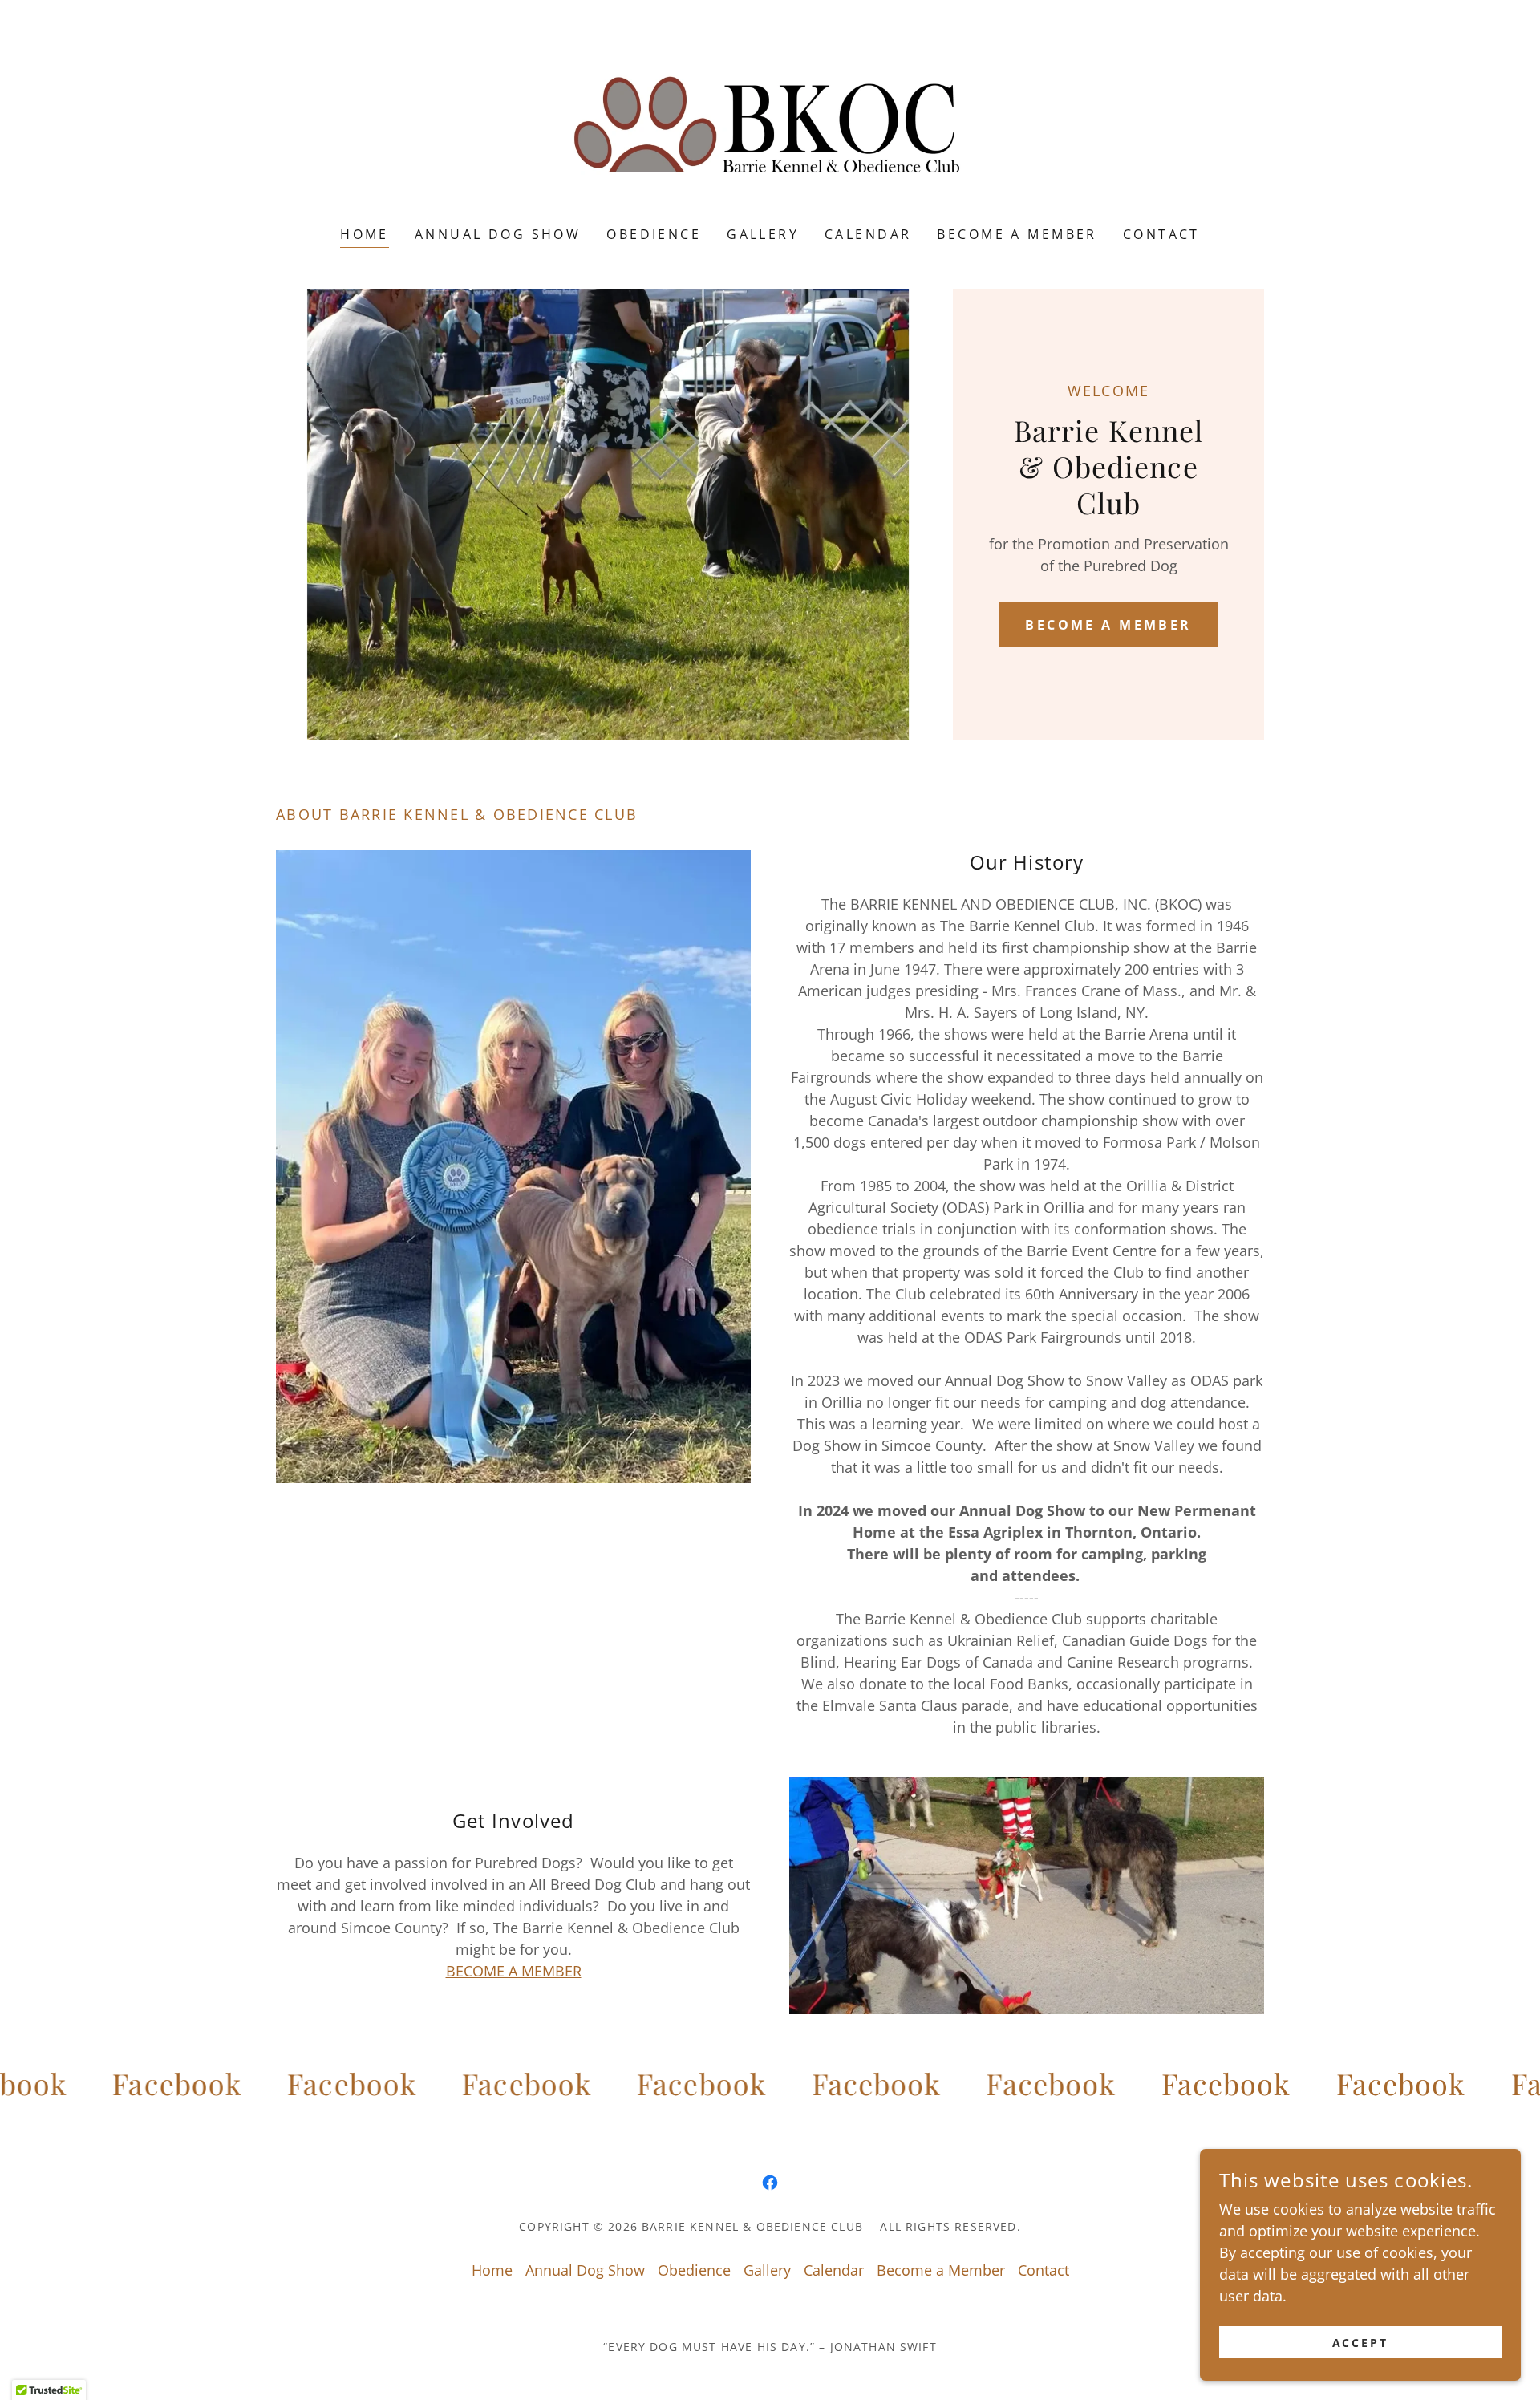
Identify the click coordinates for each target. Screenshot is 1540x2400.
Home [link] (365, 234)
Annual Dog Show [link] (498, 234)
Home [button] (492, 2270)
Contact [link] (1161, 234)
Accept (1361, 2343)
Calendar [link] (868, 234)
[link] (770, 124)
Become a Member (1108, 625)
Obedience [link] (654, 234)
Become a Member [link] (1017, 234)
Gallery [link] (763, 234)
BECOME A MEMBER (514, 1971)
